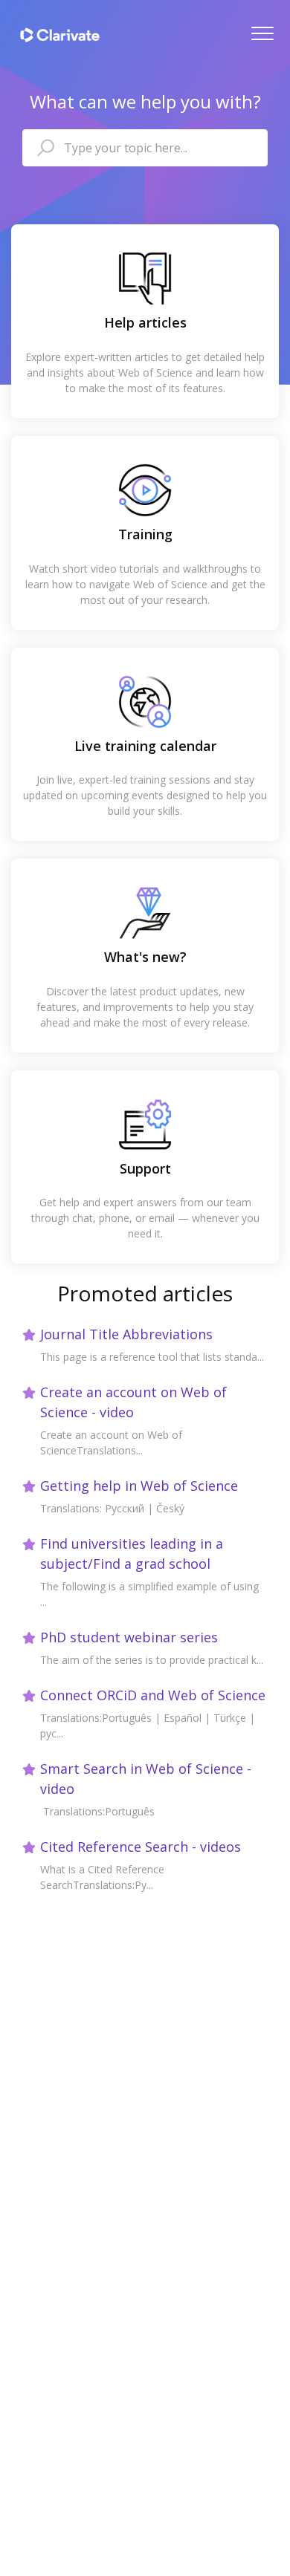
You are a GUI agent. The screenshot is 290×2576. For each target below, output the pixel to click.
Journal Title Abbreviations (126, 1334)
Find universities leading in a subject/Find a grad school (132, 1554)
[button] (262, 33)
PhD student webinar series (129, 1637)
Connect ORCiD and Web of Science (153, 1695)
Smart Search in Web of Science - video (146, 1779)
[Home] (60, 35)
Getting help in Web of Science (139, 1486)
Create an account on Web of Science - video (133, 1402)
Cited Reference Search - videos (141, 1847)
